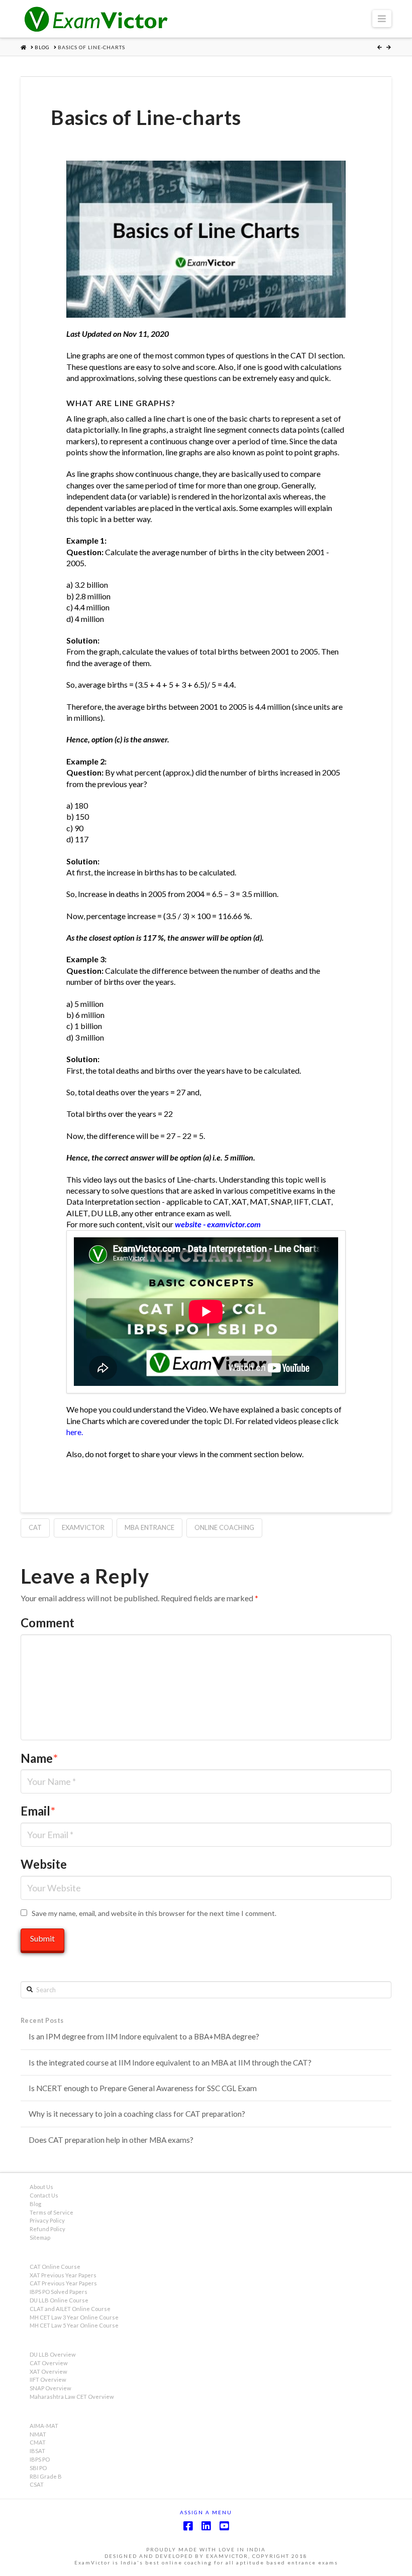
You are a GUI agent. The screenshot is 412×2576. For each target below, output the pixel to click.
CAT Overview (49, 2363)
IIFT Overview (48, 2379)
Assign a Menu (206, 2512)
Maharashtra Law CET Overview (72, 2397)
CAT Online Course (55, 2267)
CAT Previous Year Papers (63, 2283)
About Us (41, 2187)
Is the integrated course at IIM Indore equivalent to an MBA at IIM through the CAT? (170, 2063)
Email (38, 1811)
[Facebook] (188, 2526)
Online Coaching (224, 1527)
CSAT (37, 2484)
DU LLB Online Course (59, 2300)
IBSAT (37, 2451)
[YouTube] (224, 2526)
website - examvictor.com (218, 1224)
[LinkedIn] (206, 2526)
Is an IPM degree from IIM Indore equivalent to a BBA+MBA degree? (144, 2036)
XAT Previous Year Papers (63, 2275)
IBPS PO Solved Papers (59, 2292)
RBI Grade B (46, 2476)
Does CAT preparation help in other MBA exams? (111, 2140)
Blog (35, 2204)
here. (75, 1432)
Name (39, 1758)
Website (44, 1864)
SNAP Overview (50, 2388)
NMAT (38, 2434)
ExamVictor (83, 1527)
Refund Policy (47, 2229)
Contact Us (44, 2195)
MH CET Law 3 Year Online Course (74, 2317)
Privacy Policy (47, 2220)
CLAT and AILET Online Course (70, 2309)
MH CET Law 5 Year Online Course (74, 2325)
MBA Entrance (149, 1527)
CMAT (38, 2442)
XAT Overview (48, 2371)
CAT (35, 1527)
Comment (47, 1623)
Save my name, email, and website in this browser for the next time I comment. (154, 1913)
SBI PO (38, 2468)
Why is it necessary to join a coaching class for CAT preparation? (137, 2114)
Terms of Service (51, 2212)
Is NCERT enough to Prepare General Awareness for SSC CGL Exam (143, 2088)
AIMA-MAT (44, 2426)
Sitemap (40, 2237)
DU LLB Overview (53, 2354)
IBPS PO (40, 2459)
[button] (382, 19)
